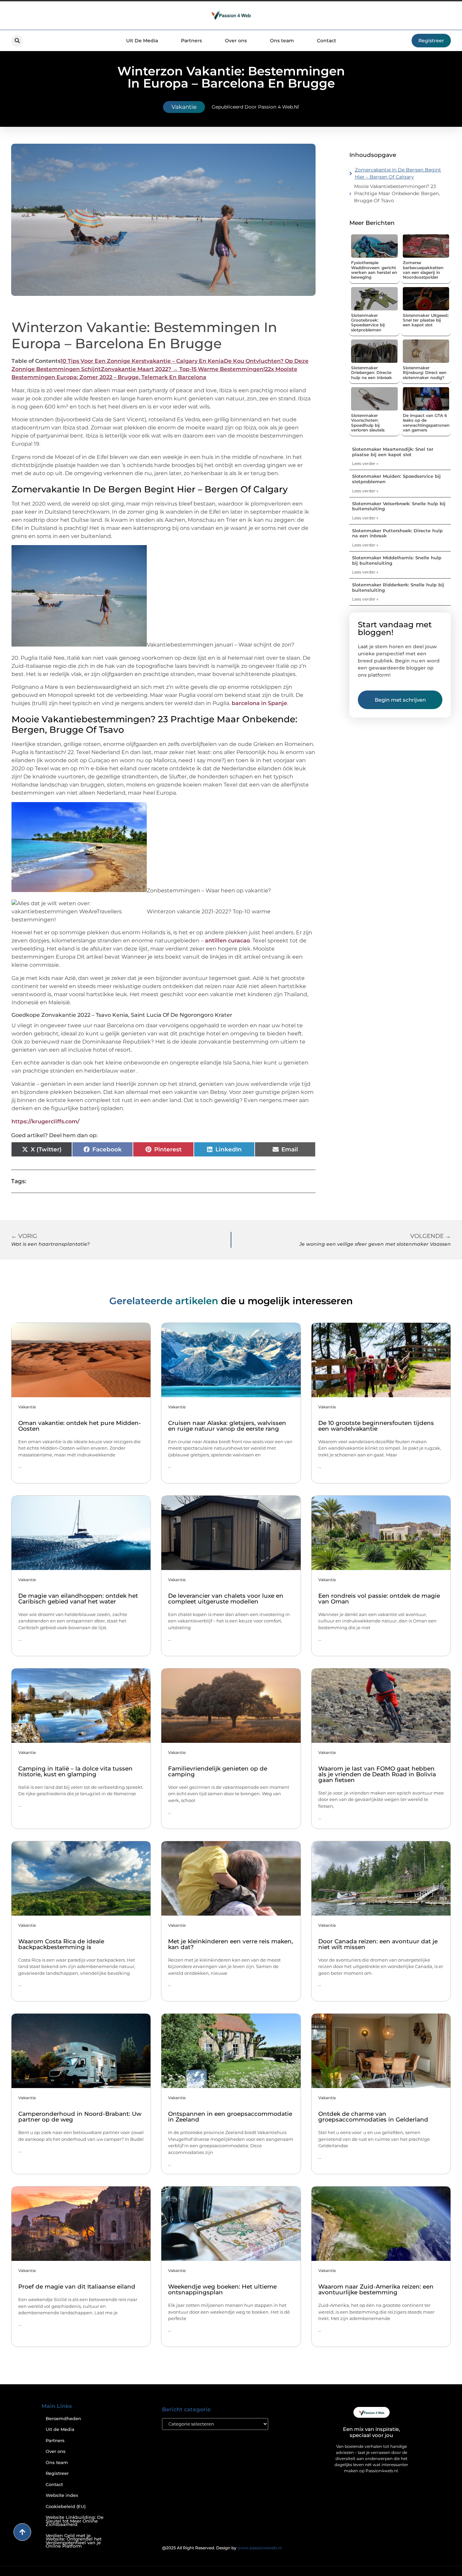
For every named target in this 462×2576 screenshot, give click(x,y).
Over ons (236, 41)
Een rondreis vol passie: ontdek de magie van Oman (379, 1599)
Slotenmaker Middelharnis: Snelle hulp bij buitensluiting (397, 560)
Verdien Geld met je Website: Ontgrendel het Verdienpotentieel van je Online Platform (74, 2541)
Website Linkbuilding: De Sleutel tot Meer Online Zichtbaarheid (75, 2521)
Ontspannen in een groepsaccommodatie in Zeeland (230, 2117)
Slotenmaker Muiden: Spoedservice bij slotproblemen (396, 479)
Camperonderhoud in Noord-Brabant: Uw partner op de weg (80, 2117)
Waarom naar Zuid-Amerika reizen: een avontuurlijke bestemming (376, 2289)
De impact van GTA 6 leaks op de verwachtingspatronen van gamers (426, 423)
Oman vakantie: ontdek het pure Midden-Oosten (80, 1426)
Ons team (282, 41)
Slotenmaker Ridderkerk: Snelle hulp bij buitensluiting (398, 587)
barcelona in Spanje (259, 703)
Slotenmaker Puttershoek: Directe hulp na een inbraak (397, 533)
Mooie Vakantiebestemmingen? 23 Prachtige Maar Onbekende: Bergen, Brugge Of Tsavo (397, 193)
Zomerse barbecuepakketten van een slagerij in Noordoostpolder (423, 270)
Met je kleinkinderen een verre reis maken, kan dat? (230, 1944)
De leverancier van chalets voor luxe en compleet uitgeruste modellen (226, 1599)
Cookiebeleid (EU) (66, 2507)
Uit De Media (142, 41)
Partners (191, 41)
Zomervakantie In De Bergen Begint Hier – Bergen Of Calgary (398, 173)
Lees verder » (365, 463)
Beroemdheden (63, 2419)
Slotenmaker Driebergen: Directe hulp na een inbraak (372, 373)
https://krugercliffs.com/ (45, 1121)
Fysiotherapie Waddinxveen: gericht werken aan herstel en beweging (374, 270)
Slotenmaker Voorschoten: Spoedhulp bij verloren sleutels (368, 423)
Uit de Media (60, 2429)
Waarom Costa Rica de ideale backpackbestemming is (61, 1944)
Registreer (57, 2473)
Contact (327, 41)
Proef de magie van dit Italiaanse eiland (77, 2287)
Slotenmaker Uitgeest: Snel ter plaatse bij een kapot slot (426, 320)
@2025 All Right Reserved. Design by (222, 2548)
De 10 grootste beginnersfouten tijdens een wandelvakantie (376, 1426)
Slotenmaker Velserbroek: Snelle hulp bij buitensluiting (399, 506)
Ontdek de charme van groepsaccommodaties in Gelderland (373, 2117)
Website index (62, 2495)
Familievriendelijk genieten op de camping (218, 1771)
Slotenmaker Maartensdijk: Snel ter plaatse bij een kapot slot (393, 452)
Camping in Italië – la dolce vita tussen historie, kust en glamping (75, 1771)
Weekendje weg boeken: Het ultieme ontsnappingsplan (222, 2289)
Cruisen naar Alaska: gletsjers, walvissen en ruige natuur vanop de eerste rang (227, 1426)
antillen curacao (227, 941)
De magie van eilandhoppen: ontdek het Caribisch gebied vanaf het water (78, 1599)
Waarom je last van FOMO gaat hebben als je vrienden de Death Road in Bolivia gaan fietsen (377, 1774)
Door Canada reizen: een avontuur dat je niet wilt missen (378, 1944)
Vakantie (184, 107)
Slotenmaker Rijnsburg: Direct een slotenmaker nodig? (425, 373)
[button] (17, 41)
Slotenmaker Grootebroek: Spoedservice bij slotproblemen (368, 323)
